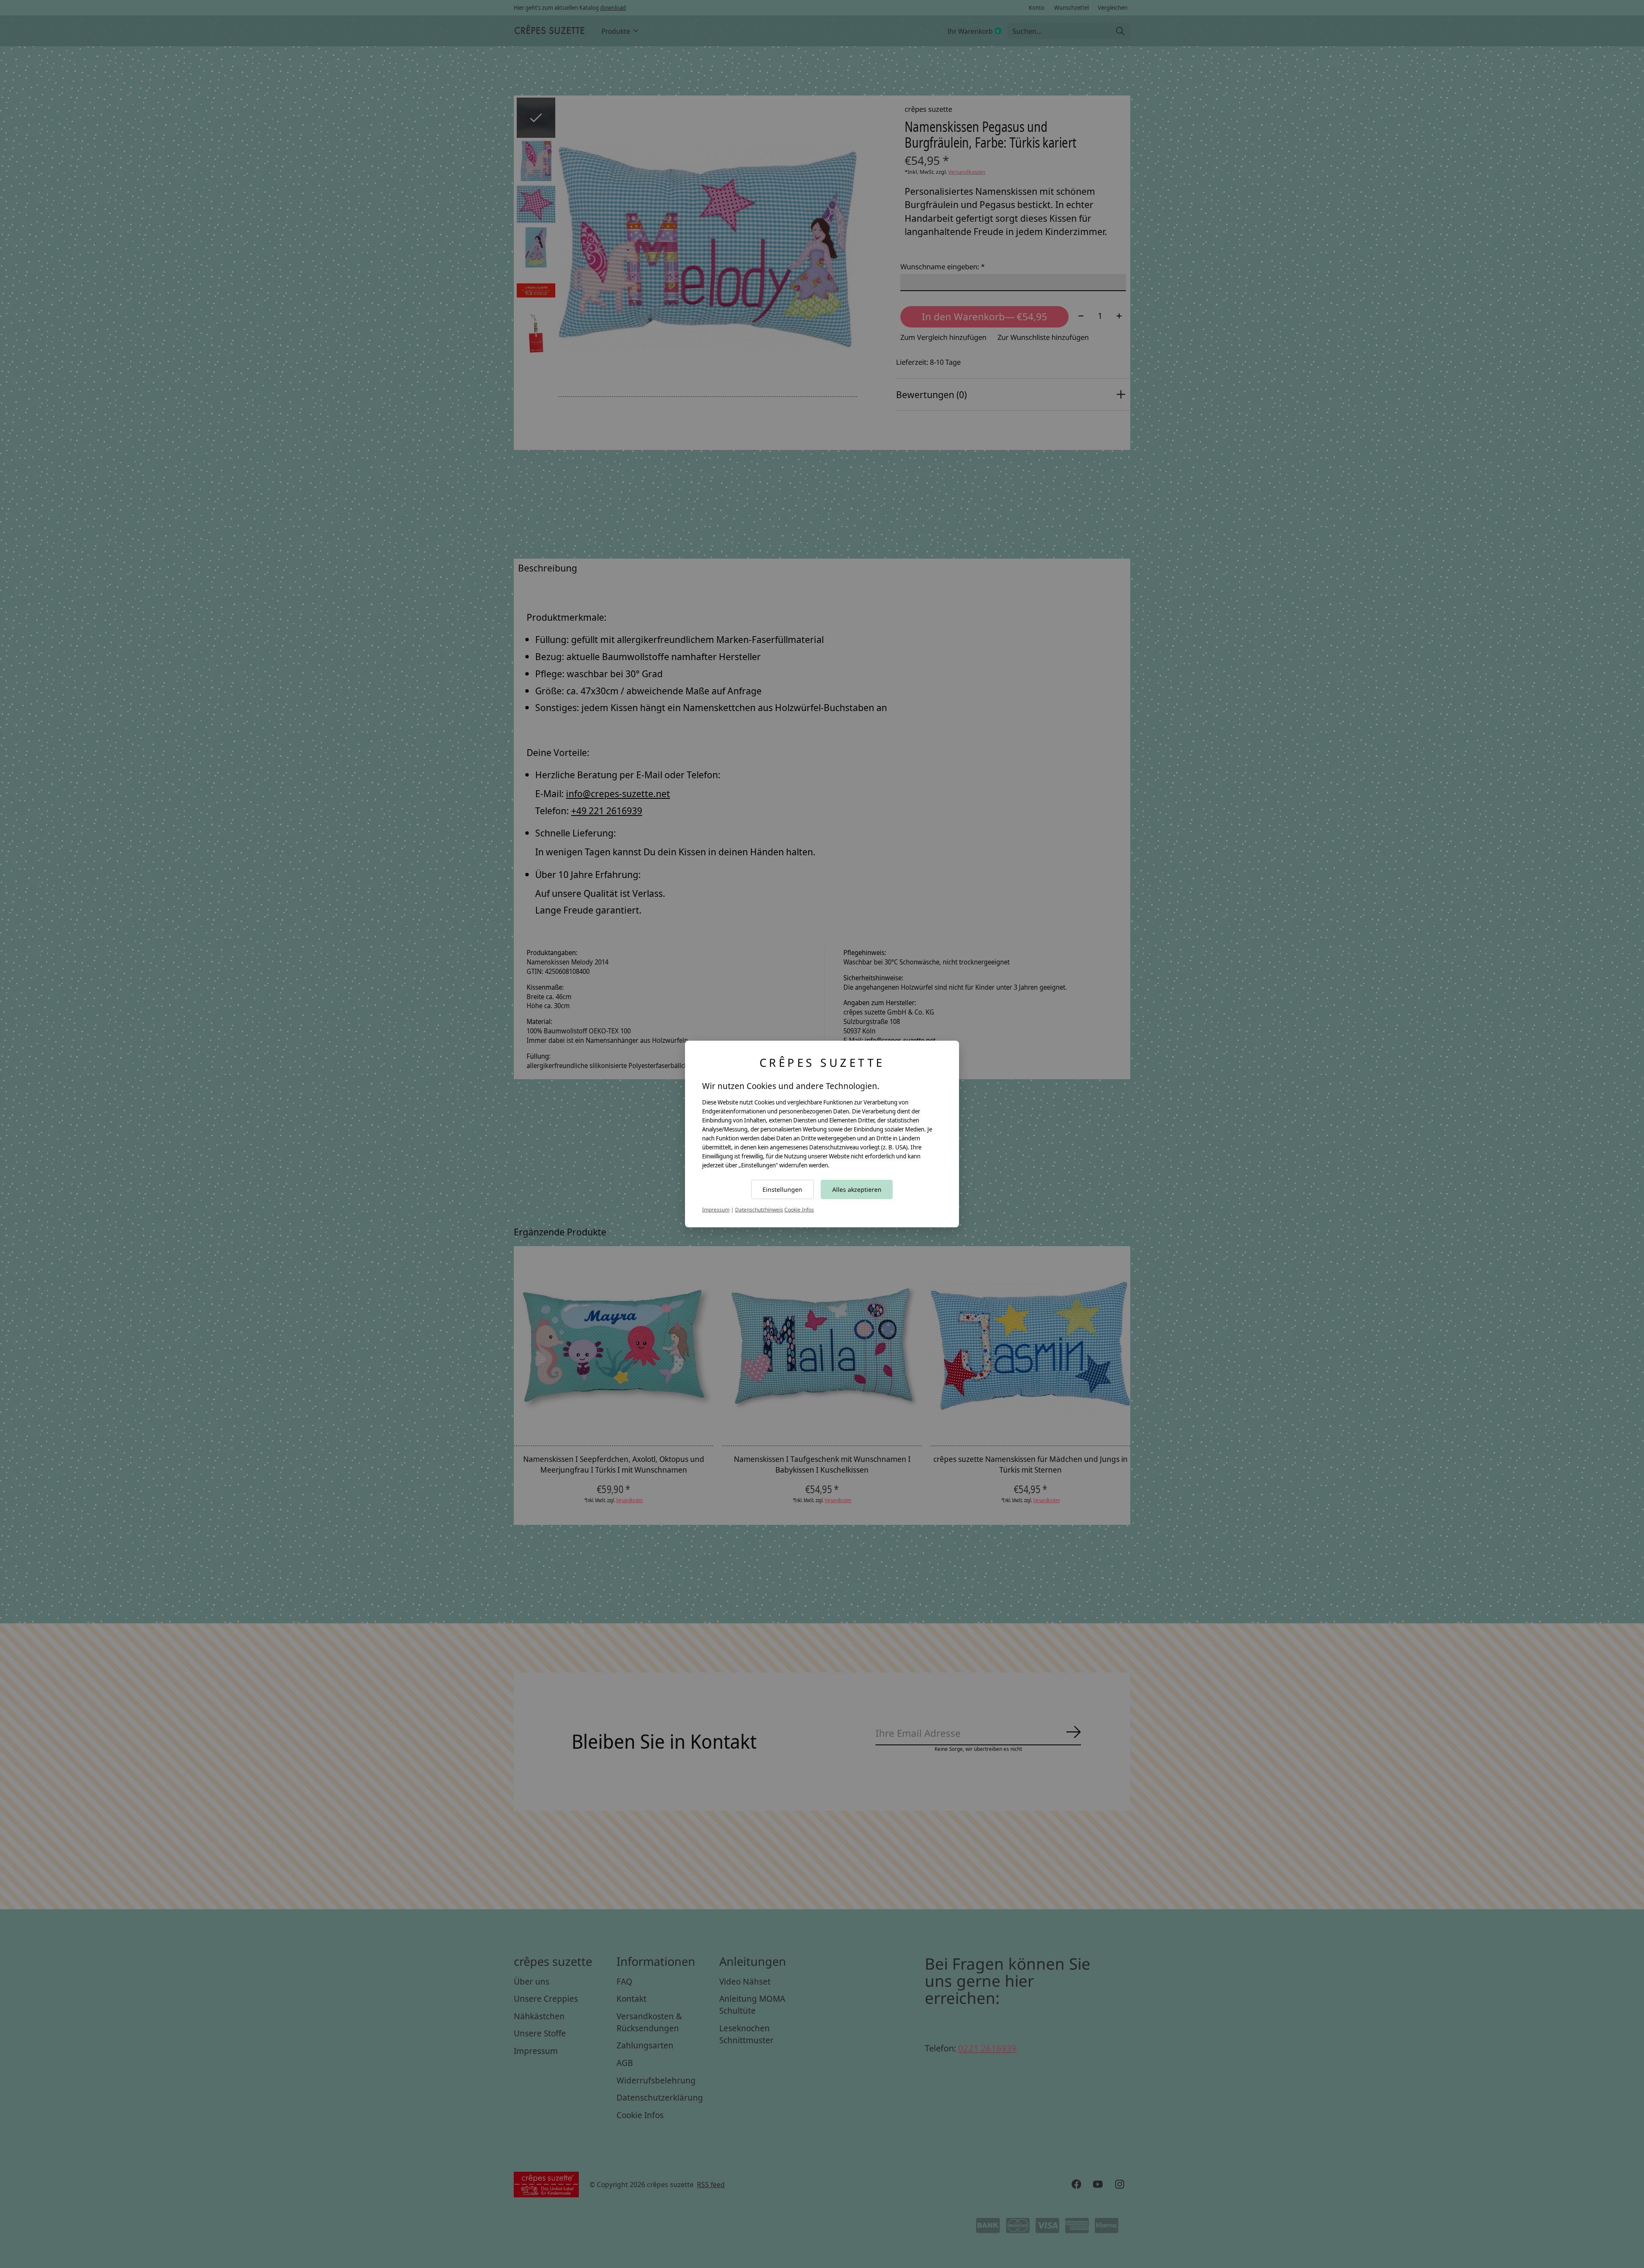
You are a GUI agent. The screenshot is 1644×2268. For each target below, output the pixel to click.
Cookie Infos (799, 1210)
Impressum (716, 1210)
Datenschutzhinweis (759, 1210)
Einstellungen (782, 1189)
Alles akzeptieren (857, 1189)
